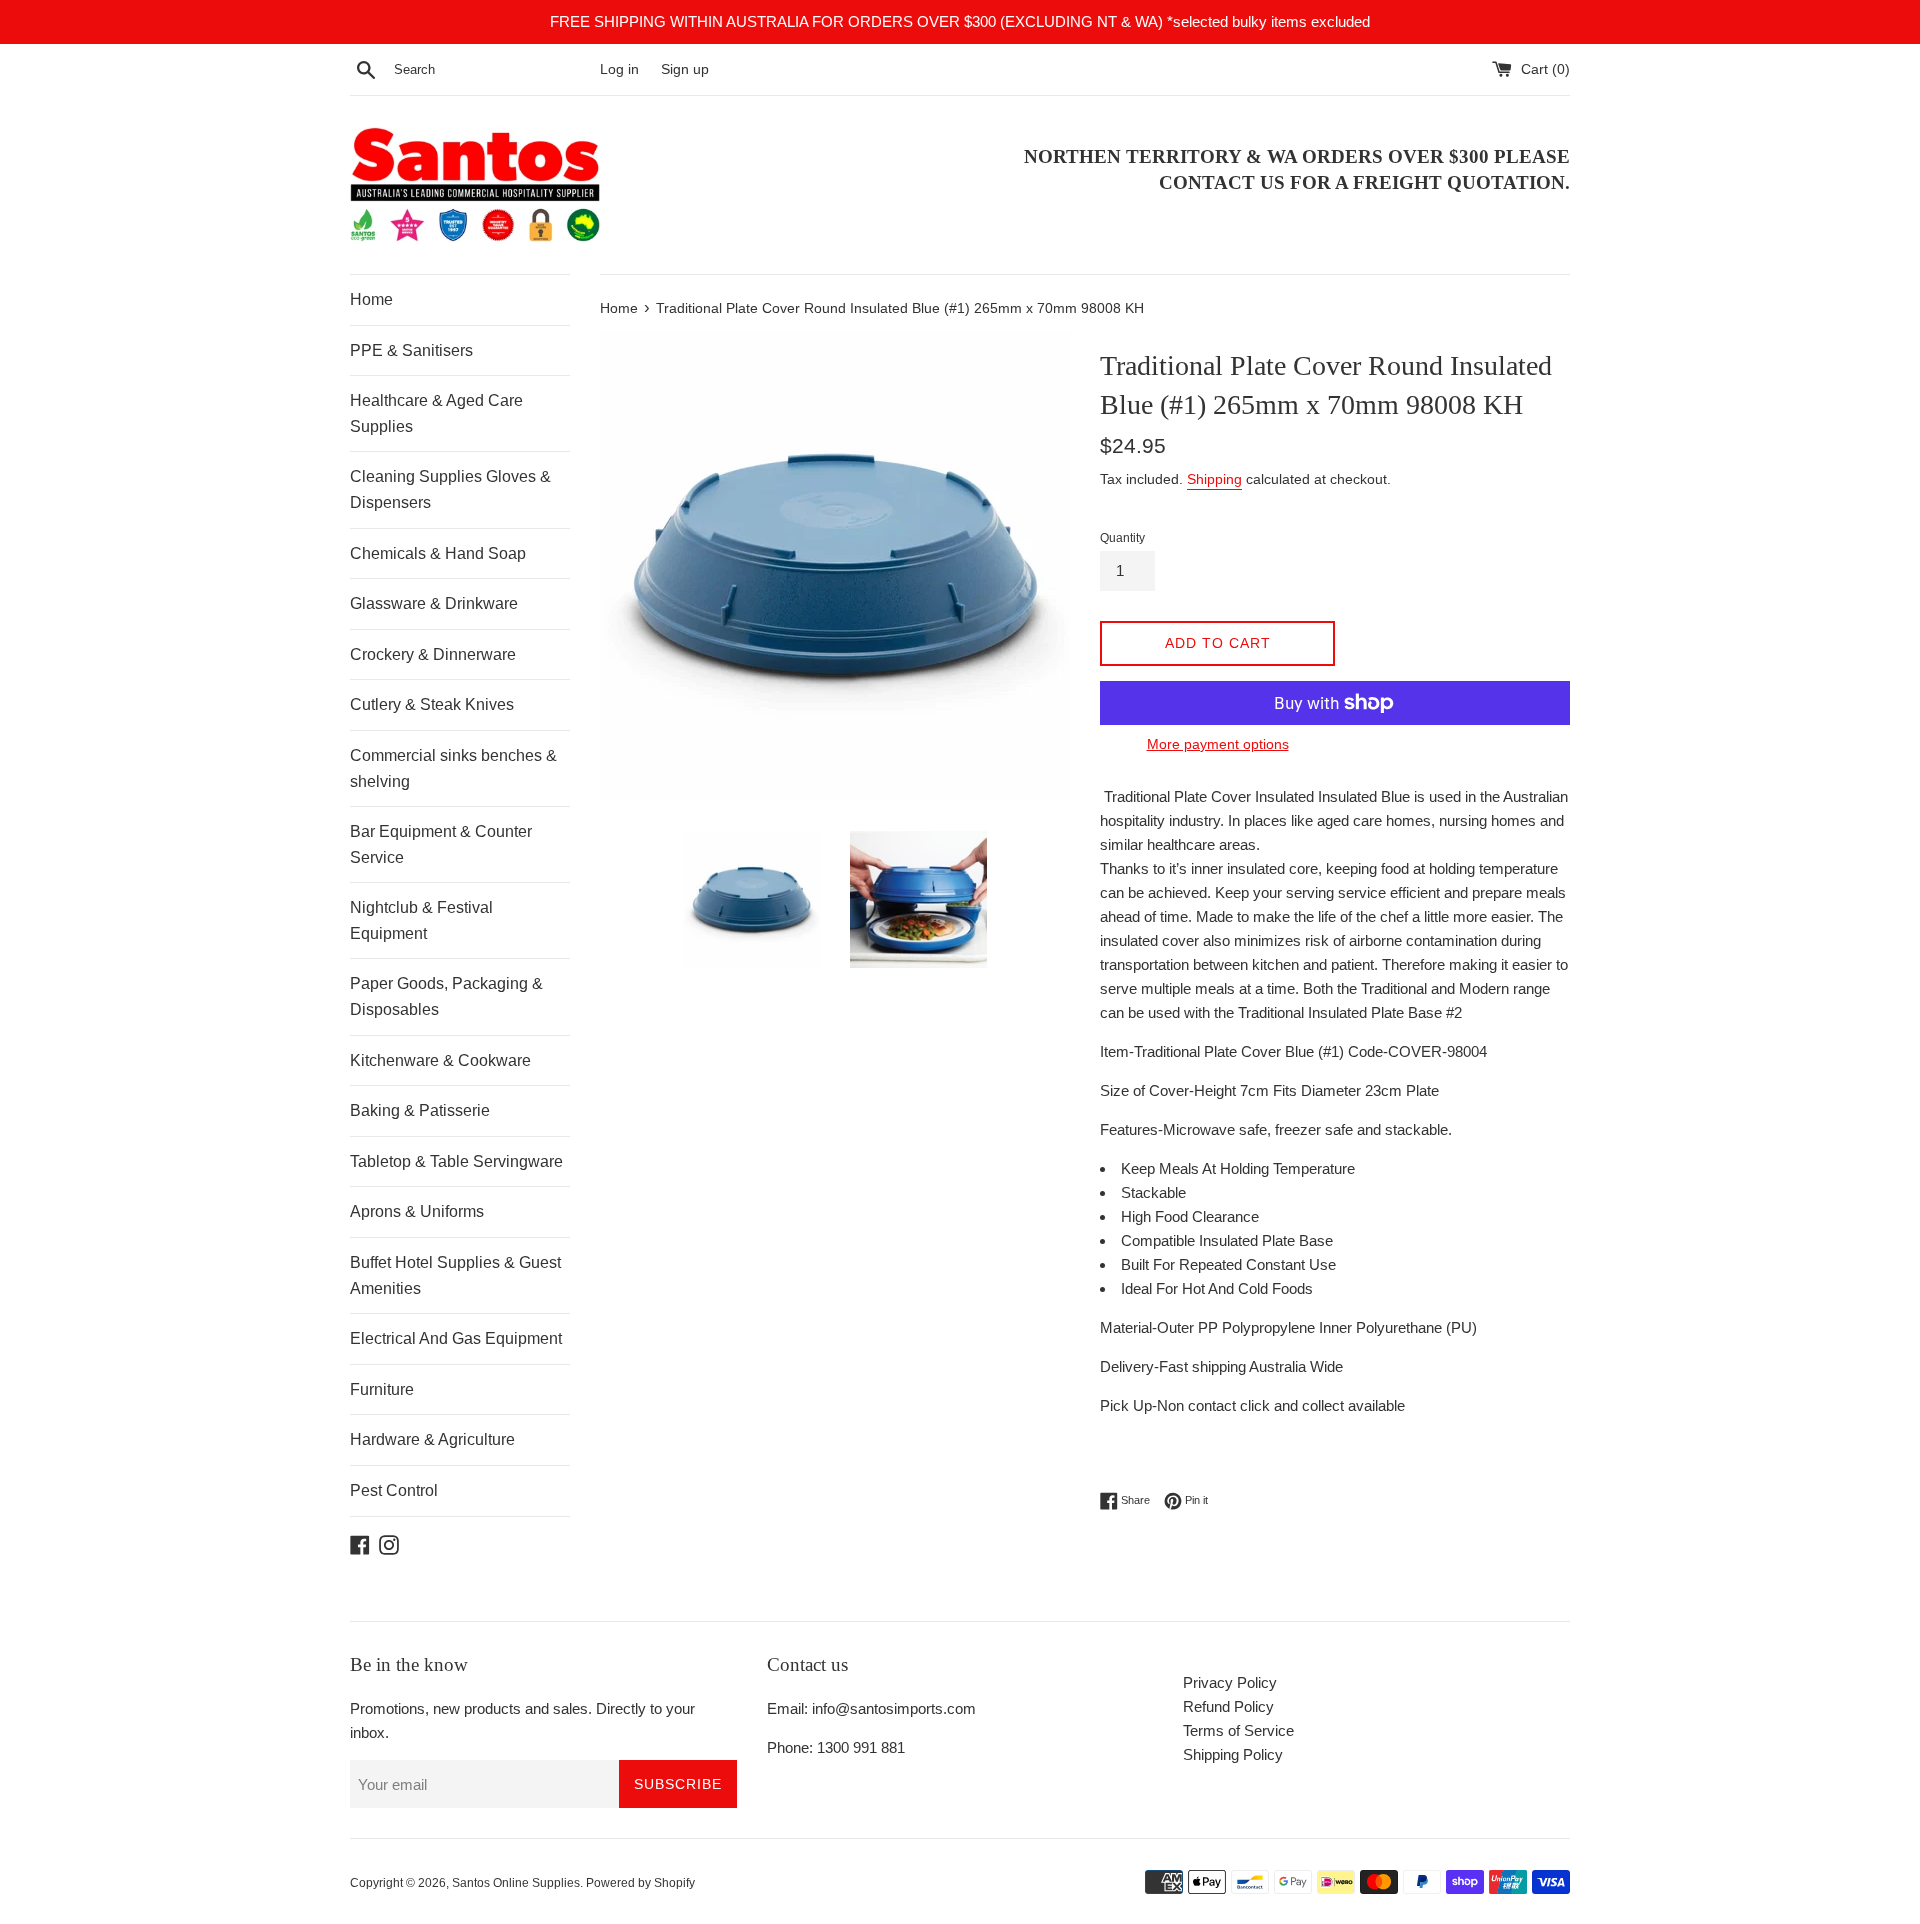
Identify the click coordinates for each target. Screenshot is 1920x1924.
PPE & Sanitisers (411, 350)
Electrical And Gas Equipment (456, 1338)
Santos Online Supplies (516, 1883)
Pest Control (394, 1490)
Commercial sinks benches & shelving (453, 768)
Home (371, 299)
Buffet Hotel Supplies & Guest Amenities (455, 1275)
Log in (619, 69)
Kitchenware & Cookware (440, 1060)
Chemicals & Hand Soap (438, 553)
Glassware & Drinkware (434, 603)
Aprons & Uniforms (417, 1211)
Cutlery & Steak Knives (432, 704)
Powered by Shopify (640, 1883)
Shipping (1214, 479)
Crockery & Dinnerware (433, 654)
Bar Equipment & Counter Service (441, 844)
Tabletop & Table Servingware (456, 1161)
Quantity (1122, 538)
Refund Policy (1228, 1706)
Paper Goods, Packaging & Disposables (446, 996)
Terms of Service (1238, 1730)
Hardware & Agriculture (432, 1439)
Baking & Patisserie (420, 1110)
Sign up (685, 69)
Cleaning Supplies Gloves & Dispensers (450, 489)
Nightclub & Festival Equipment (421, 920)
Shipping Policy (1233, 1754)
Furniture (382, 1389)
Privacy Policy (1230, 1682)
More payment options (1218, 744)
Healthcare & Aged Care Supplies (436, 413)
